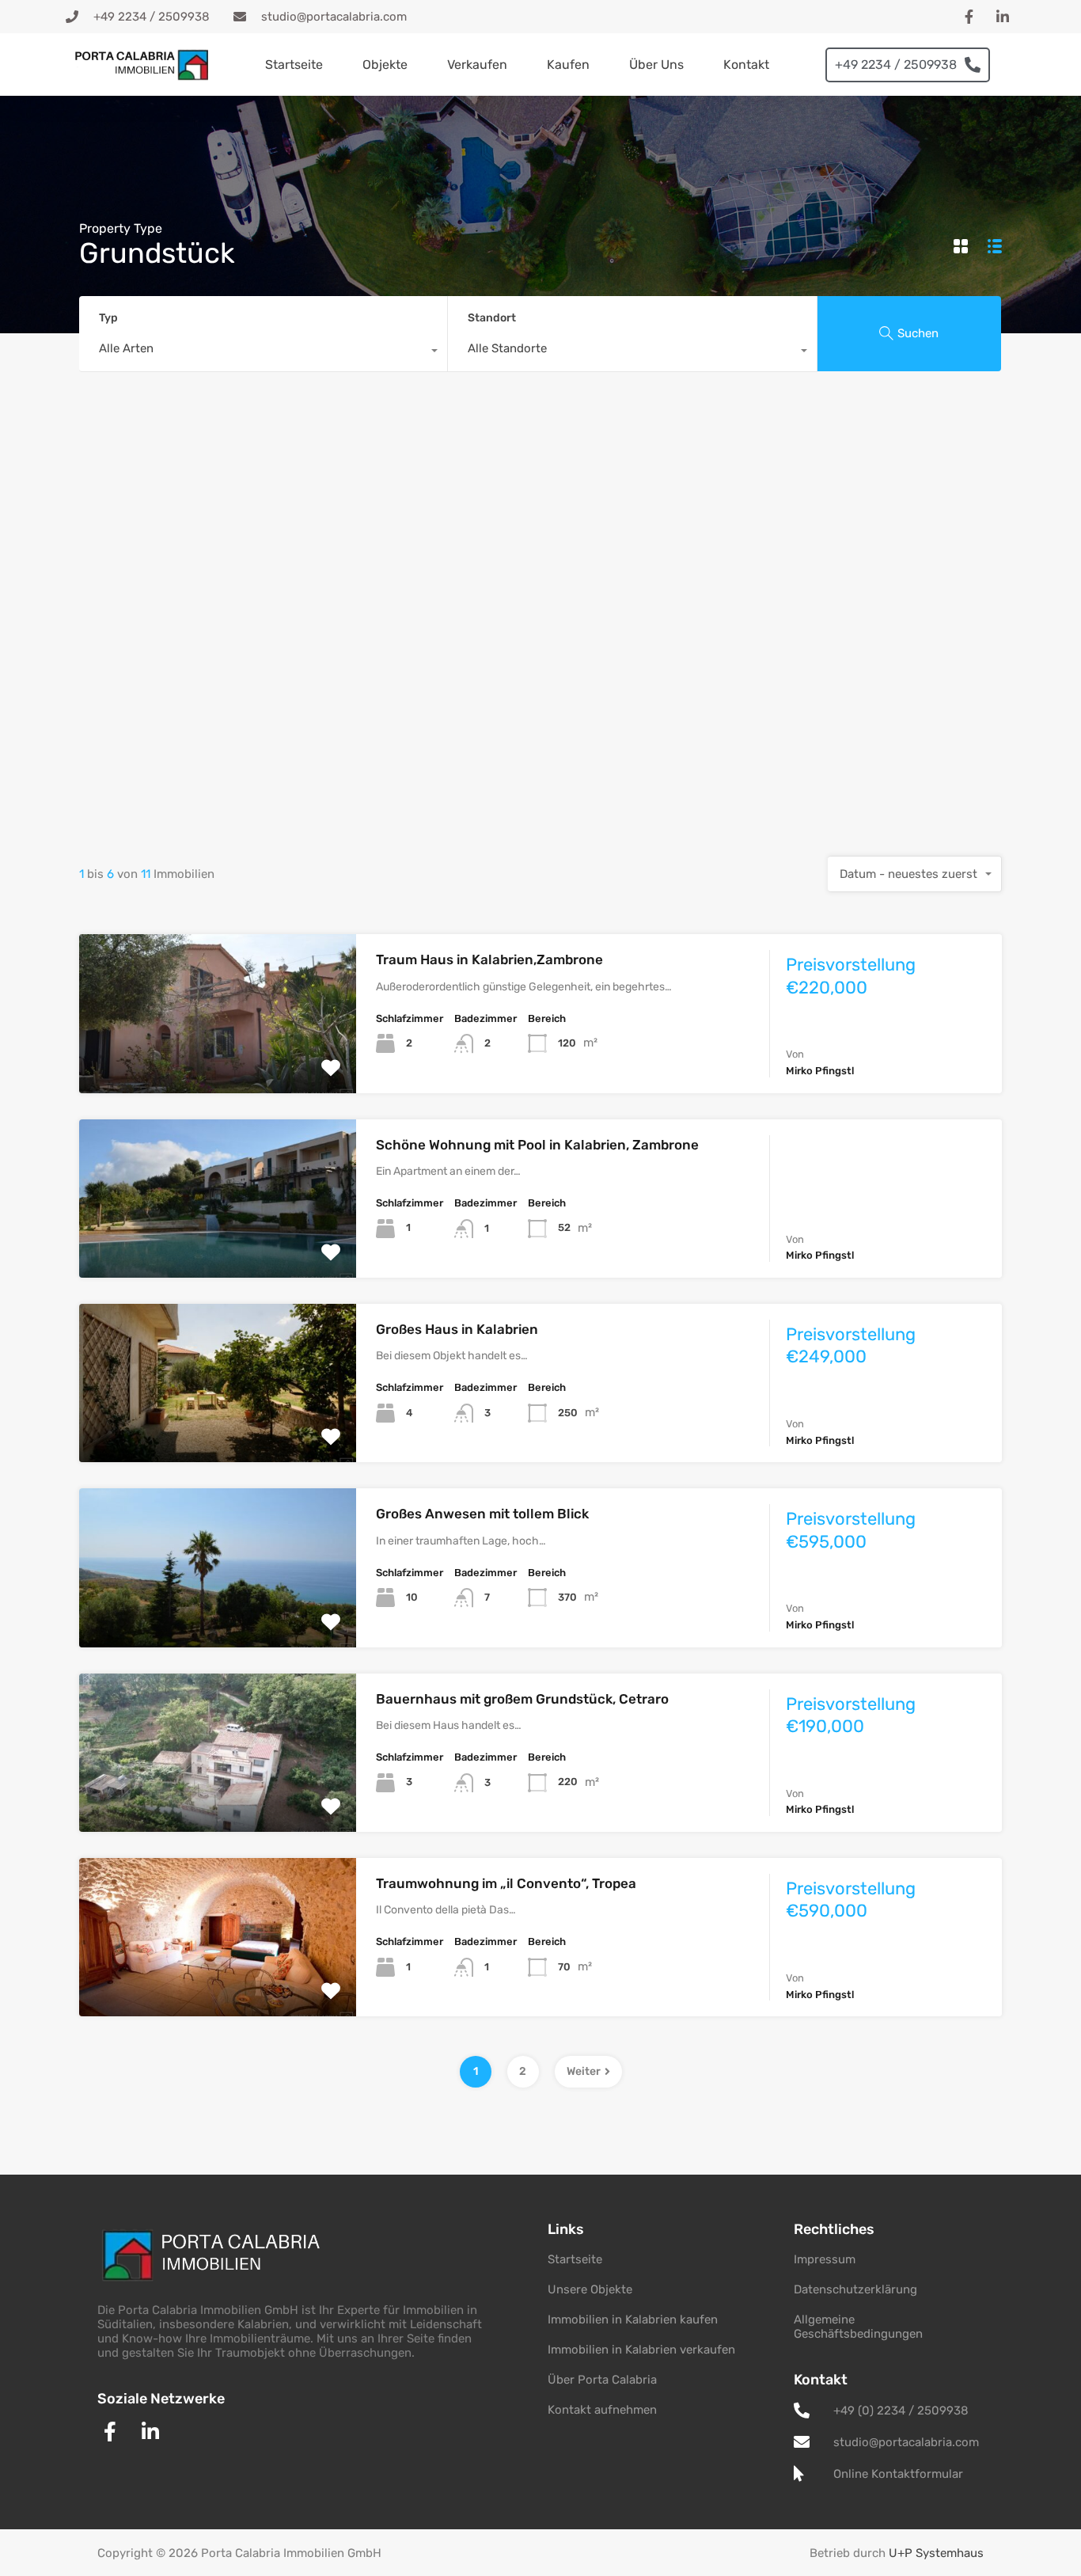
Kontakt (746, 65)
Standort (492, 318)
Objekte (385, 65)
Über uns (656, 65)
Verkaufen (477, 65)
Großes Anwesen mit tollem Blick (482, 1514)
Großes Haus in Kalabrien (457, 1329)
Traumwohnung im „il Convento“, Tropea (506, 1883)
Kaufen (568, 65)
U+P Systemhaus (936, 2553)
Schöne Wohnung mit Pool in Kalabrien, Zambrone (537, 1145)
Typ (108, 318)
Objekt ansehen (218, 1061)
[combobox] (263, 352)
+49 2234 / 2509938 (896, 65)
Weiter (584, 2071)
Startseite (294, 65)
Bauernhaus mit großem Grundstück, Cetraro (522, 1699)
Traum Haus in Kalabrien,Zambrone (489, 959)
